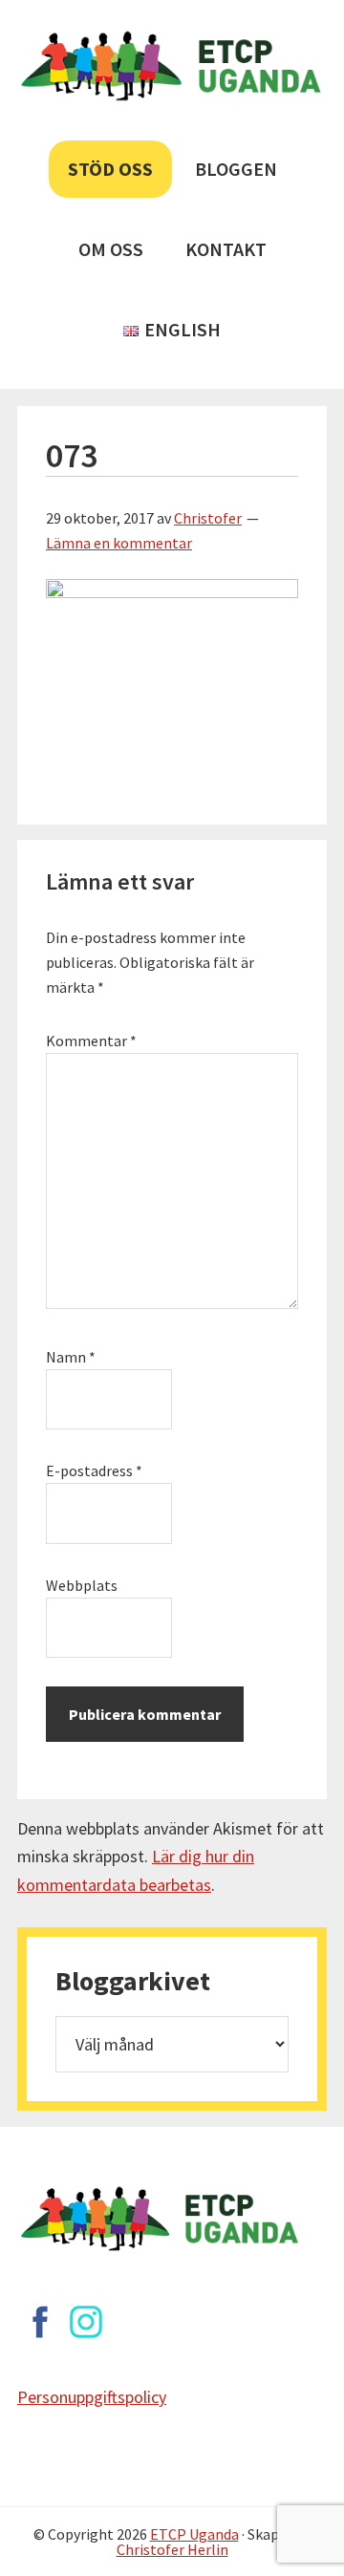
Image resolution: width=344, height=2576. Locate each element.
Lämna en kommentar (119, 543)
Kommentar (91, 1041)
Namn (71, 1357)
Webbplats (82, 1585)
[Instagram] (86, 2322)
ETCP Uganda (194, 2534)
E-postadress (94, 1470)
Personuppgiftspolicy (92, 2397)
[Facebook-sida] (40, 2322)
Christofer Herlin (172, 2549)
